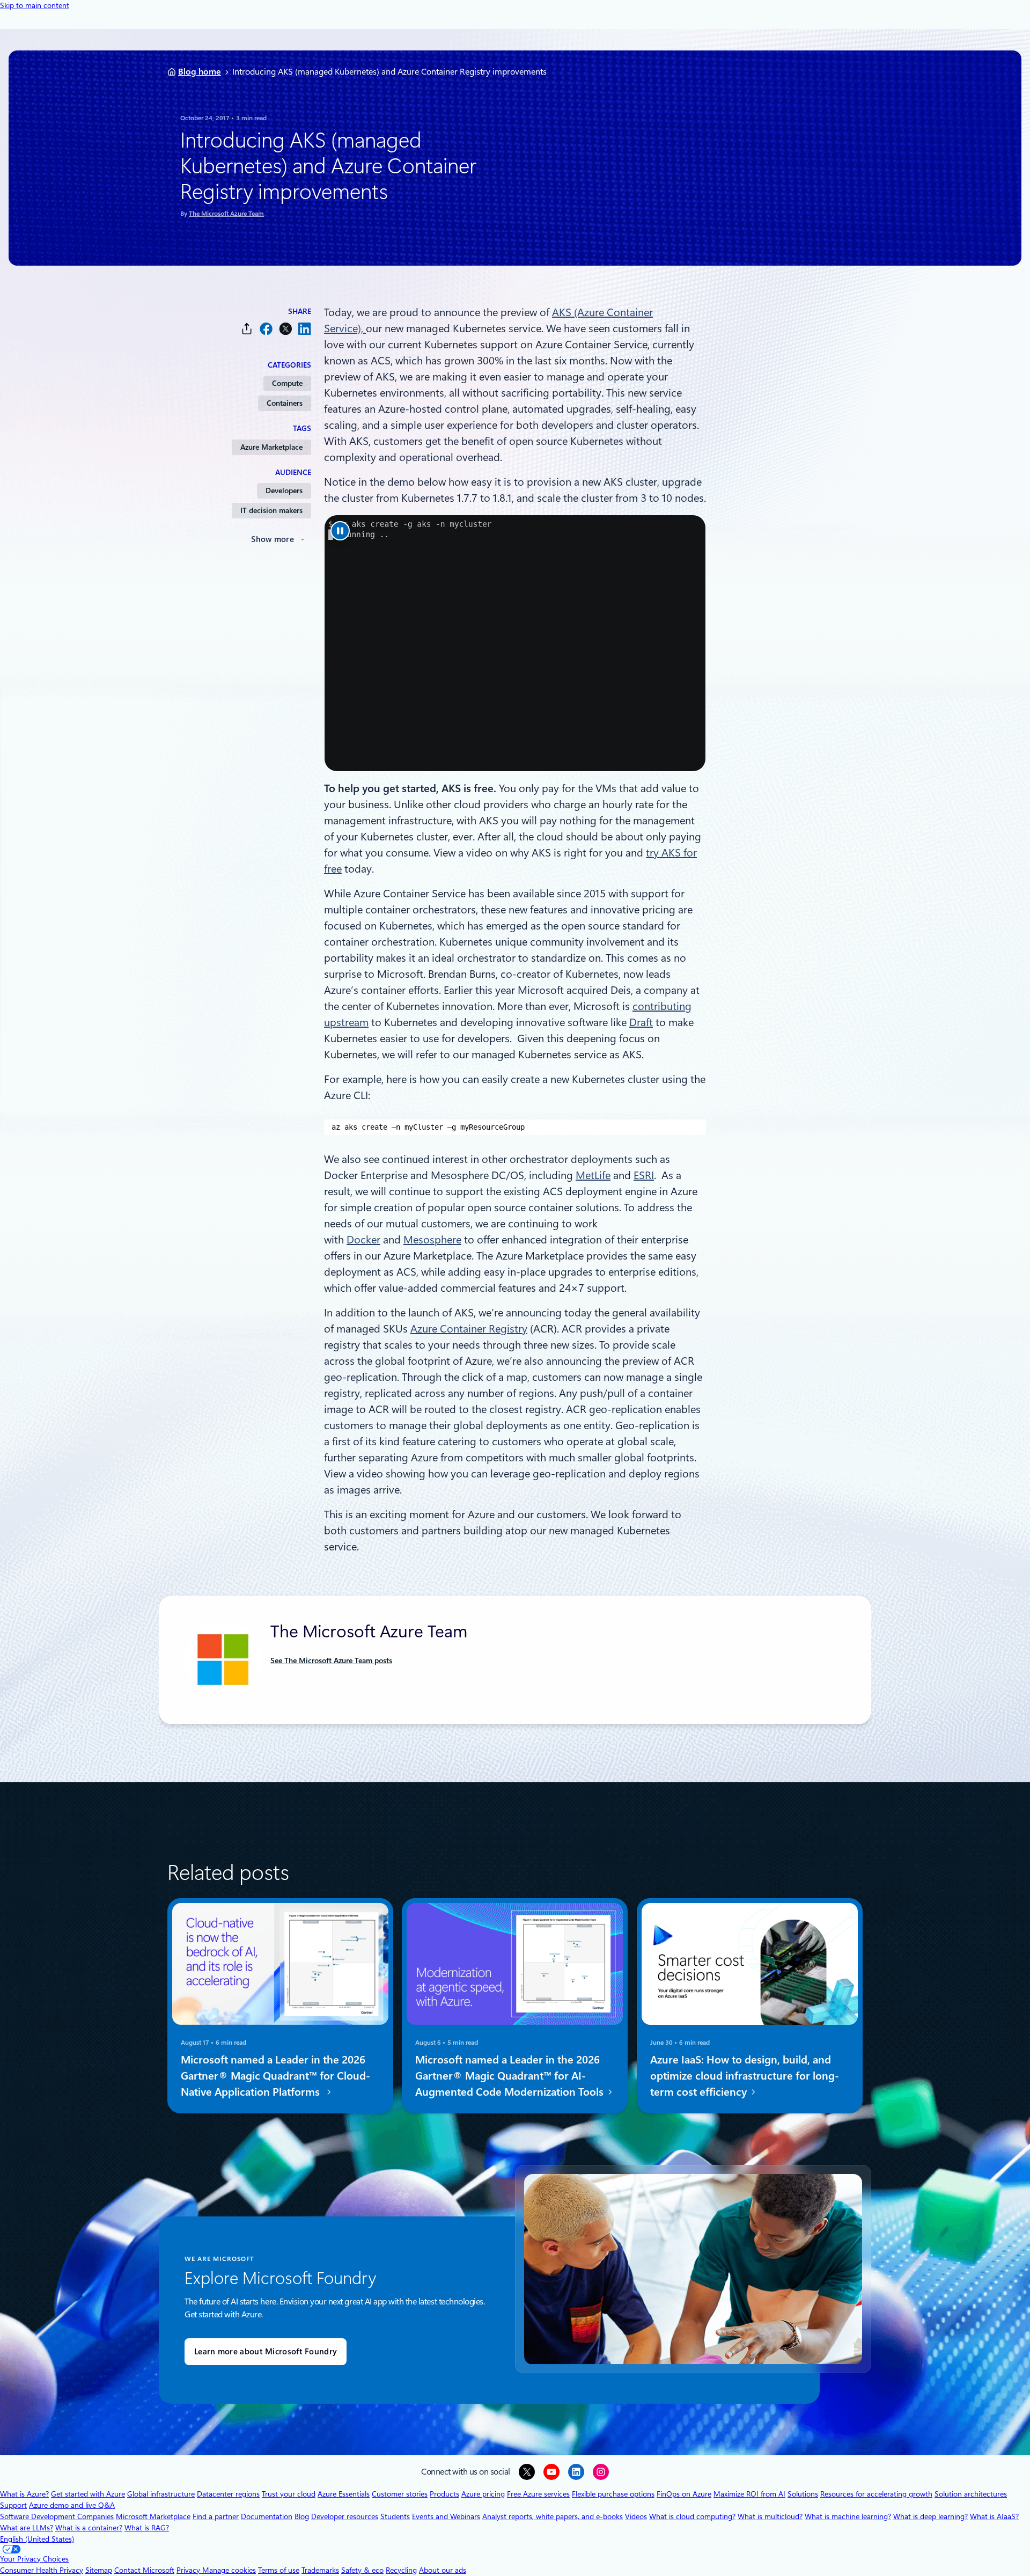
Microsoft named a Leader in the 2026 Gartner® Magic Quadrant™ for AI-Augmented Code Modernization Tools (511, 2076)
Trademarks (320, 2570)
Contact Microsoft (144, 2570)
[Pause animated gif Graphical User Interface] (340, 531)
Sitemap (99, 2570)
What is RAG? (147, 2528)
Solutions (803, 2494)
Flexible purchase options (613, 2494)
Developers (284, 491)
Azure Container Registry (469, 1329)
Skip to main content (35, 5)
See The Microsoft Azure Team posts (331, 1660)
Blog (302, 2516)
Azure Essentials (344, 2494)
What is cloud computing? (692, 2516)
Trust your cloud (289, 2494)
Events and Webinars (446, 2516)
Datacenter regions (228, 2494)
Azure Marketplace (271, 447)
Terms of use (279, 2570)
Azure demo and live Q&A (72, 2505)
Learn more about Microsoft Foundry (266, 2352)
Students (395, 2516)
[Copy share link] (247, 329)
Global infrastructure (161, 2494)
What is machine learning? (848, 2516)
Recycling (401, 2570)
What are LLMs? (27, 2528)
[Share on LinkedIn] (305, 329)
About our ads (443, 2570)
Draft (641, 1022)
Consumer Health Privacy (42, 2570)
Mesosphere (432, 1240)
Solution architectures (971, 2494)
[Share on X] (285, 329)
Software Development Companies (57, 2516)
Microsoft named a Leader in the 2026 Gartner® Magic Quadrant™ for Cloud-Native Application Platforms (275, 2076)
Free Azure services (538, 2494)
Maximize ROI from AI (749, 2494)
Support (13, 2505)
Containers (285, 403)
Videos (636, 2516)
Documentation (267, 2516)
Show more (273, 539)
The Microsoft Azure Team (226, 214)
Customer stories (400, 2494)
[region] (515, 1127)
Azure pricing (483, 2494)
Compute (287, 383)
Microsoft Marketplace (153, 2516)
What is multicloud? (770, 2516)
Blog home (200, 72)
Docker (363, 1240)
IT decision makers (271, 510)
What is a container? (89, 2528)
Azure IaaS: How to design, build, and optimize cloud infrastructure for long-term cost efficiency (745, 2076)
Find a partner (216, 2516)
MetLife (593, 1175)
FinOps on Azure (684, 2494)
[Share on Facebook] (266, 329)
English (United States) (37, 2539)
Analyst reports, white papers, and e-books (553, 2516)
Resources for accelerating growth (876, 2494)
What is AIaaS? (994, 2516)
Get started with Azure (88, 2494)
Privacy (189, 2570)
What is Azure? (24, 2494)
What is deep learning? (930, 2516)
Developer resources (345, 2516)
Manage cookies (229, 2570)
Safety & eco (362, 2570)
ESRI (644, 1175)
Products (444, 2494)
